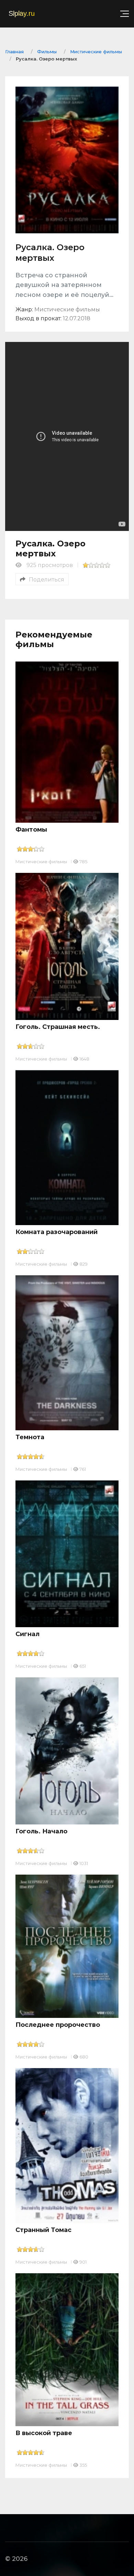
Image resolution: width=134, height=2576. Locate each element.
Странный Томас (43, 2230)
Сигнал (27, 1634)
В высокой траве (44, 2433)
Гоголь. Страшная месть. (58, 1027)
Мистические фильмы (41, 862)
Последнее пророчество (58, 2025)
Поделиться (47, 580)
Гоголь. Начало (41, 1831)
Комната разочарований (57, 1232)
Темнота (30, 1437)
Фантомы (31, 830)
